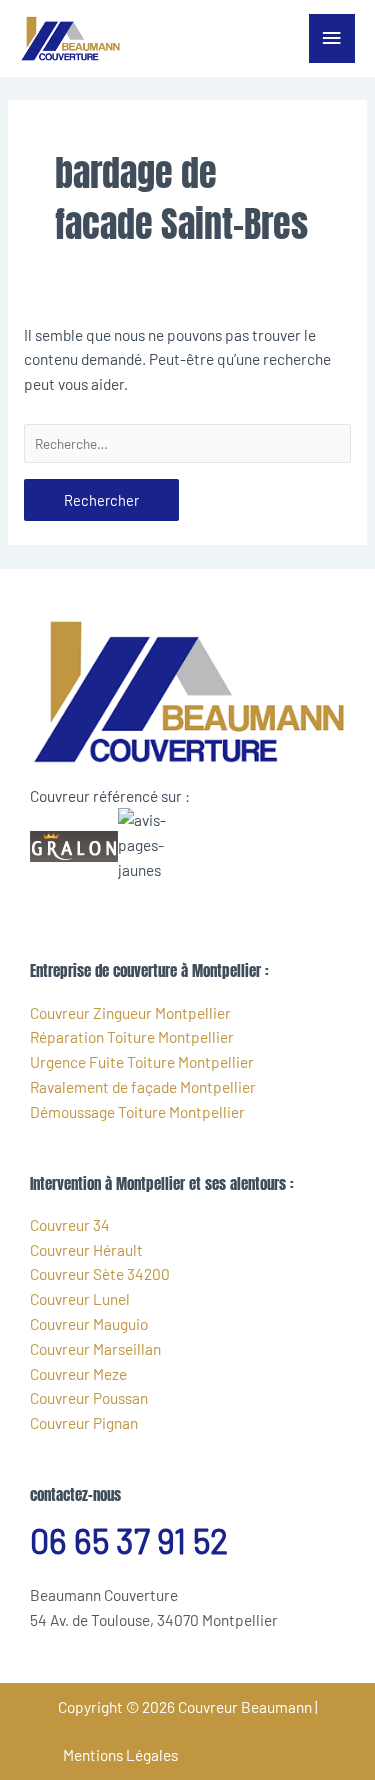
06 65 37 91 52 (129, 1540)
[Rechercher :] (187, 443)
